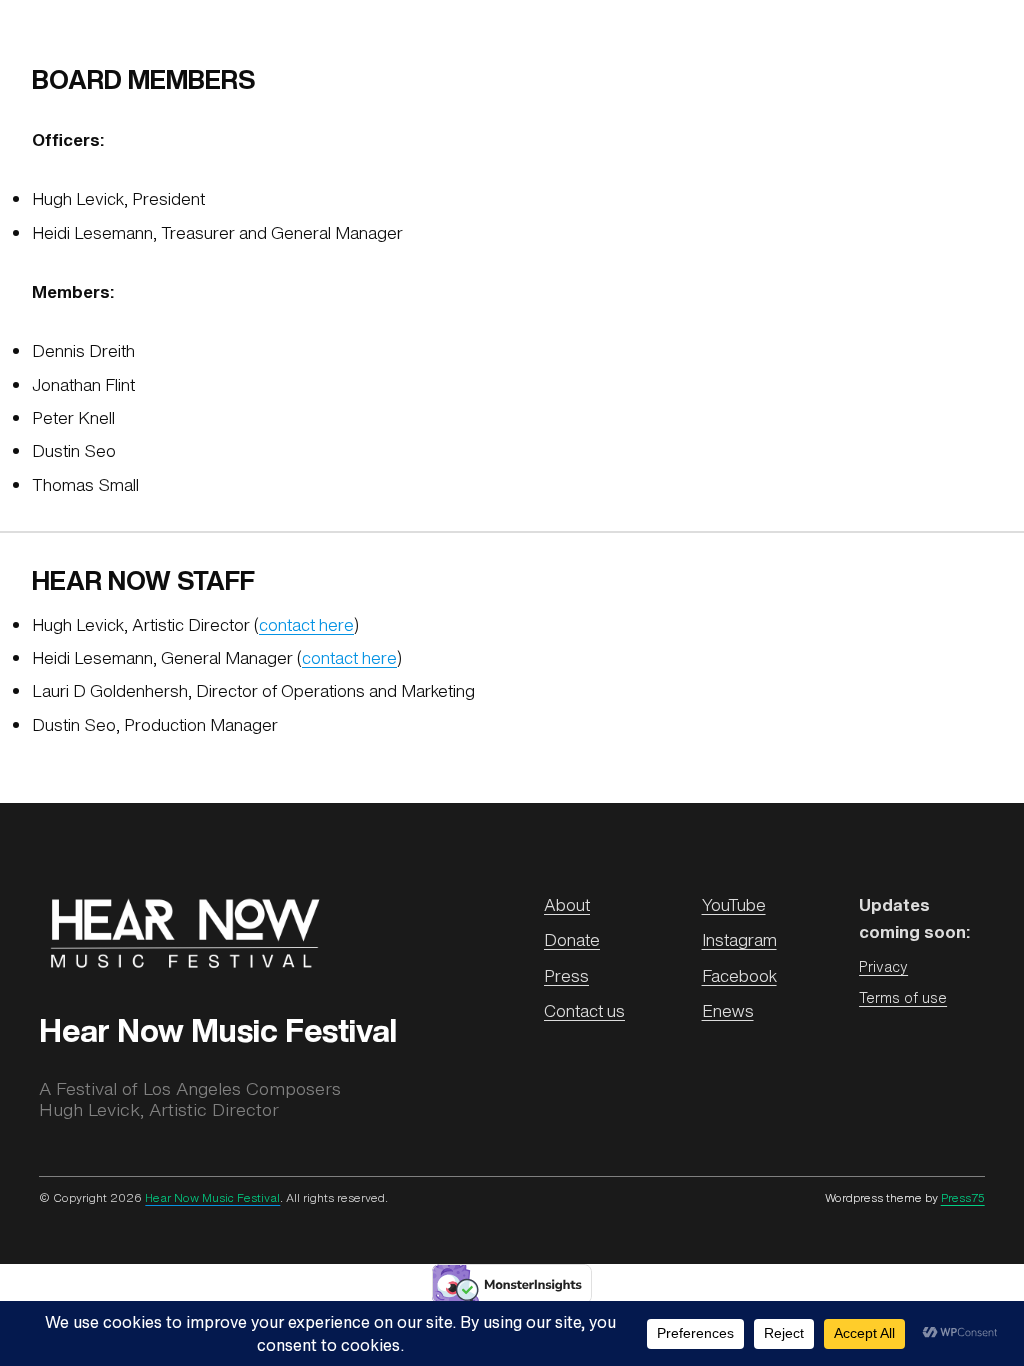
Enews (728, 1011)
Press (566, 976)
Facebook (739, 976)
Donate (572, 940)
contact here (306, 625)
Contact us (584, 1011)
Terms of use (903, 997)
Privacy (883, 966)
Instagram (739, 940)
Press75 (963, 1198)
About (567, 905)
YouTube (734, 905)
